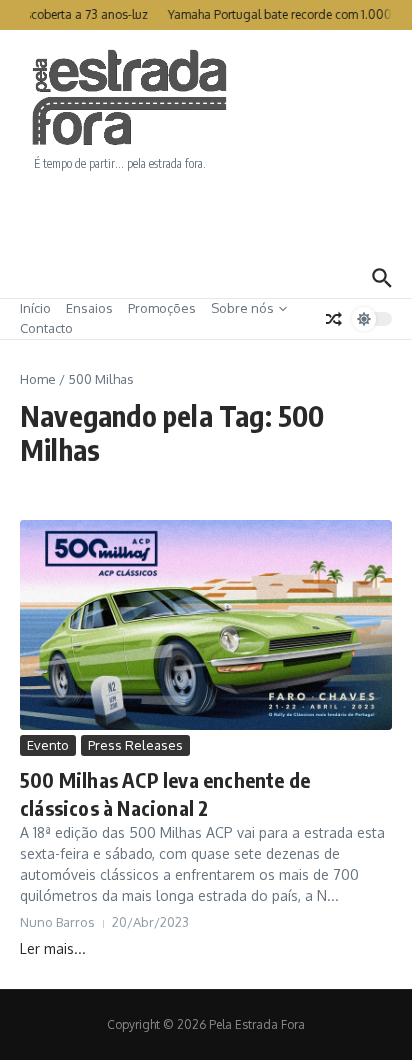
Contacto (46, 328)
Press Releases (135, 745)
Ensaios (89, 308)
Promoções (162, 308)
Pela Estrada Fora (130, 98)
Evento (48, 745)
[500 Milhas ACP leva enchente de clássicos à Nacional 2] (206, 624)
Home (38, 379)
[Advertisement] (206, 215)
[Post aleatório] (334, 319)
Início (35, 308)
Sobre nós (242, 308)
